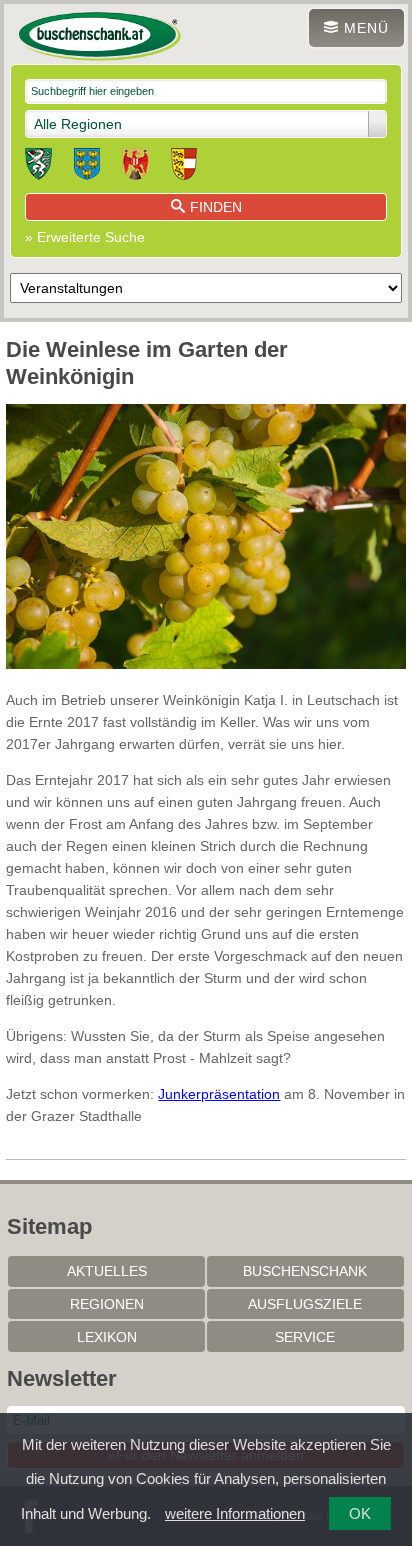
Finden (216, 207)
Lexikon (107, 1337)
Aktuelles (107, 1271)
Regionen (107, 1304)
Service (305, 1337)
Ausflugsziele (305, 1304)
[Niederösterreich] (87, 167)
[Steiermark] (38, 167)
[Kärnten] (184, 167)
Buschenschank (305, 1271)
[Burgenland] (135, 167)
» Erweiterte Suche (85, 237)
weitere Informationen (235, 1513)
